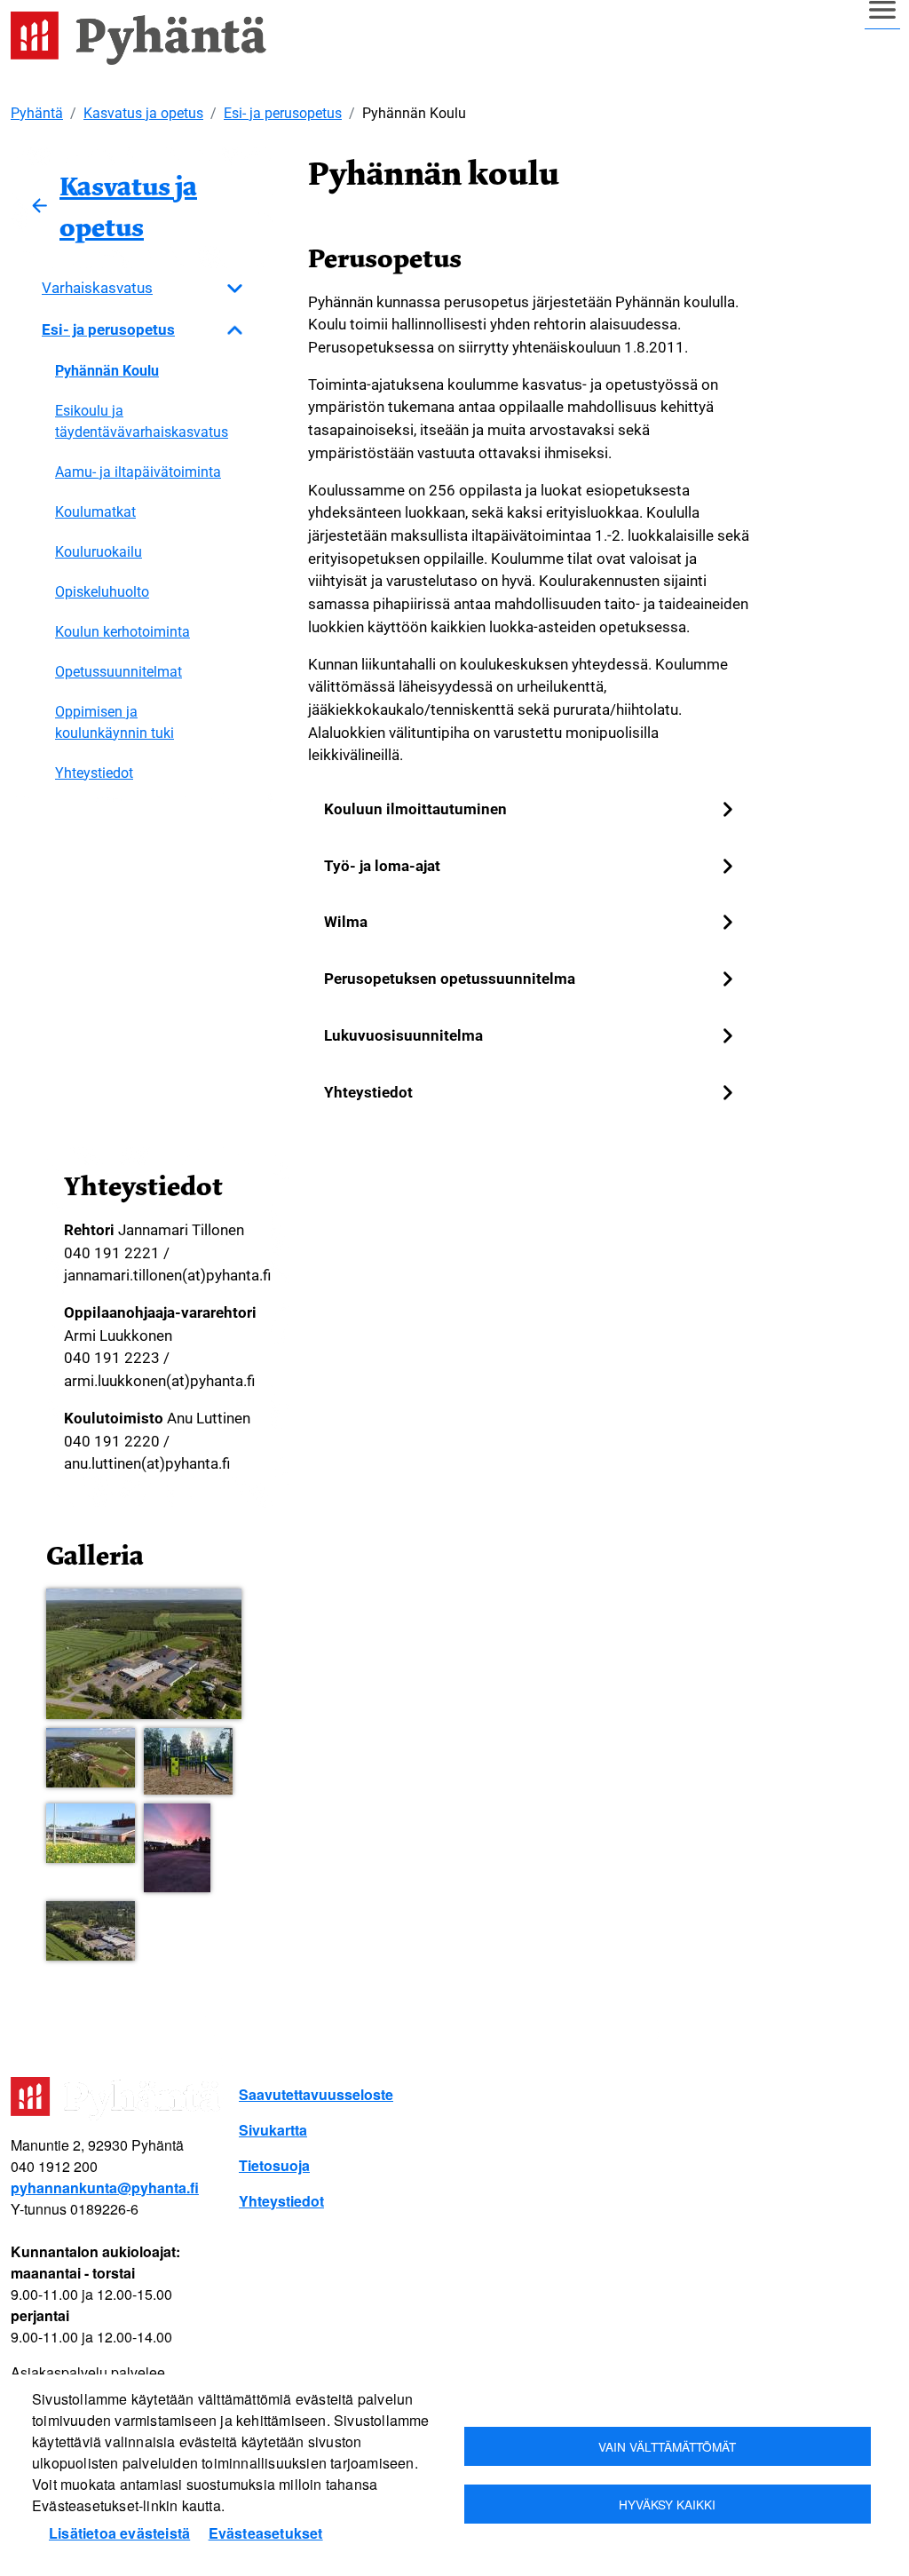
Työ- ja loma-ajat (382, 866)
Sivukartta (273, 2130)
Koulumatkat (95, 512)
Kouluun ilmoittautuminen (415, 809)
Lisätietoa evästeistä (119, 2533)
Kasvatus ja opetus (143, 113)
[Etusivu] (146, 38)
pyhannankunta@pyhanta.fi (105, 2188)
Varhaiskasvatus (97, 288)
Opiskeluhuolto (102, 592)
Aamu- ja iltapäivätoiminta (138, 472)
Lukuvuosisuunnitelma (403, 1035)
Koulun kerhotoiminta (123, 632)
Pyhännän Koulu (107, 371)
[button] (144, 1654)
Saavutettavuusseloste (316, 2094)
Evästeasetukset (266, 2533)
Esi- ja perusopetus (283, 113)
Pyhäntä (37, 113)
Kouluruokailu (99, 552)
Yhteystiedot (94, 773)
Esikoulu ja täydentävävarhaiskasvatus (142, 421)
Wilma (346, 922)
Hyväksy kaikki (667, 2504)
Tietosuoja (274, 2165)
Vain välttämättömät (667, 2446)
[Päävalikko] (882, 19)
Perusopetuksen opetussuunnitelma (450, 979)
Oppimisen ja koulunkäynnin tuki (115, 722)
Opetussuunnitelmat (119, 672)
